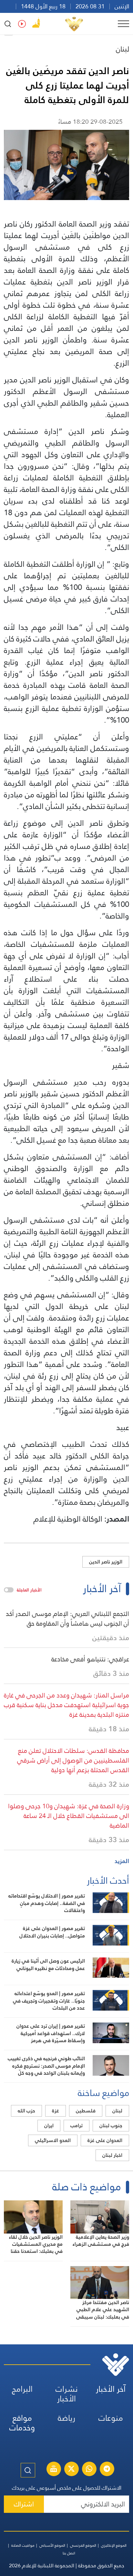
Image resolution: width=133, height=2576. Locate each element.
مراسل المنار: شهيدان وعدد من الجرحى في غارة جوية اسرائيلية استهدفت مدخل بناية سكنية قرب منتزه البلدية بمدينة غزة (66, 1705)
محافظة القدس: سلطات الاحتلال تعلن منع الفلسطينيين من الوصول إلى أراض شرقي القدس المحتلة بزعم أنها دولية (73, 1760)
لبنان (123, 49)
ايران (49, 2125)
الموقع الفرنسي (83, 2545)
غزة (56, 2111)
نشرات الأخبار (67, 2394)
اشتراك (24, 2504)
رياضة (66, 2418)
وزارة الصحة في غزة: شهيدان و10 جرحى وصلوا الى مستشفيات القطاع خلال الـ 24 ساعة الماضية (69, 1816)
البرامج (22, 2389)
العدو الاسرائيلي (53, 2140)
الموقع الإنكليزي (114, 2545)
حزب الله (26, 2111)
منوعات (111, 2418)
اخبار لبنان (112, 2155)
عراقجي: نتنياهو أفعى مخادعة (90, 1659)
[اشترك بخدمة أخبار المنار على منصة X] (71, 2470)
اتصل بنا (69, 2553)
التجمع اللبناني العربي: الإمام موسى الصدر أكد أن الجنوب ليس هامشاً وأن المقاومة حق (67, 1619)
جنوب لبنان (111, 2125)
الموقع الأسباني (52, 2545)
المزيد (122, 1861)
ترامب (77, 2125)
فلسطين (86, 2111)
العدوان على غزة (105, 2140)
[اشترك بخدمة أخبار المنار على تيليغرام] (107, 2470)
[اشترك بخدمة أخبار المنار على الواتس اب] (89, 2470)
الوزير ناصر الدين (106, 1562)
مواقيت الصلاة (23, 2545)
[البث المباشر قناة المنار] (54, 2470)
